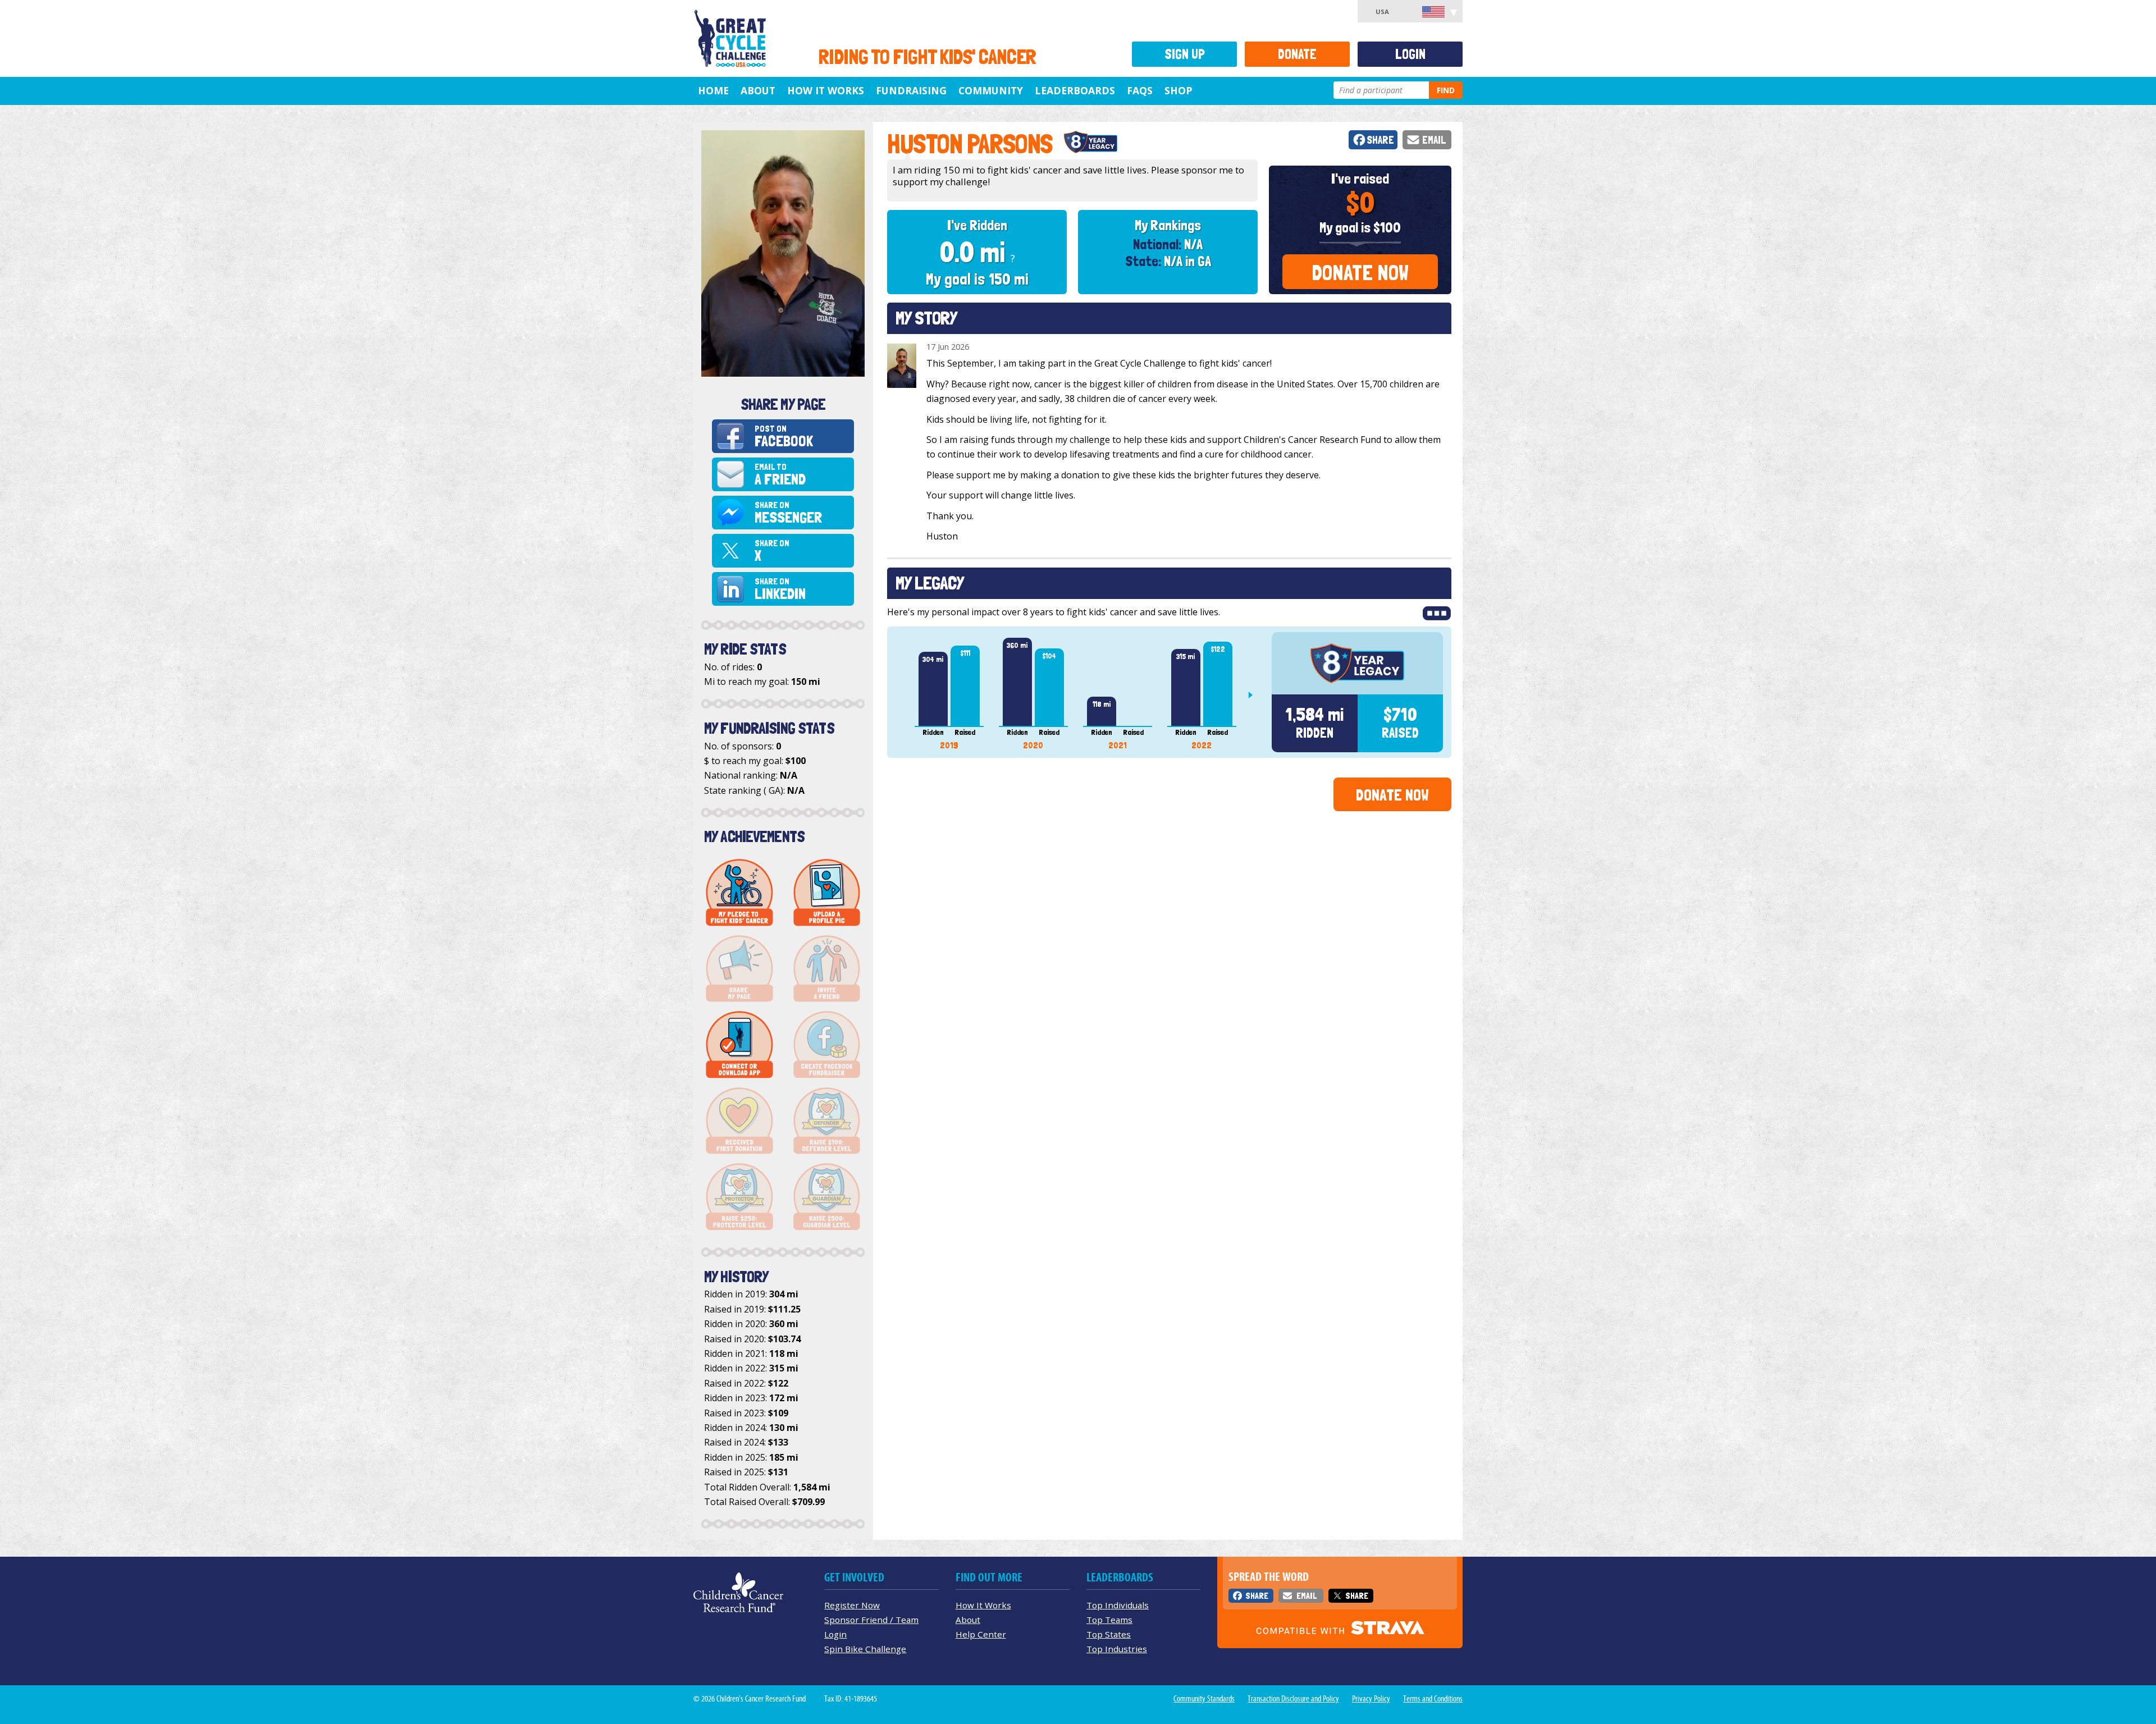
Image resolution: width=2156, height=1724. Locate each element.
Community (991, 90)
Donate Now (1360, 273)
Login (1410, 54)
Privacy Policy (1371, 1699)
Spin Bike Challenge (865, 1649)
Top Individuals (1118, 1605)
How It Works (826, 90)
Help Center (981, 1634)
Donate (1297, 54)
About (758, 90)
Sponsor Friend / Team (871, 1620)
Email (1434, 140)
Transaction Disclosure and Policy (1293, 1699)
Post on (784, 436)
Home (713, 90)
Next (1255, 695)
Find (1446, 90)
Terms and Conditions (1433, 1699)
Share (1380, 140)
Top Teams (1109, 1620)
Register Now (852, 1605)
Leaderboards (1075, 90)
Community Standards (1204, 1699)
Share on (788, 513)
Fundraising (911, 90)
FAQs (1140, 90)
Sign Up (1185, 54)
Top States (1109, 1634)
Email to (780, 475)
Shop (1178, 90)
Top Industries (1117, 1649)
